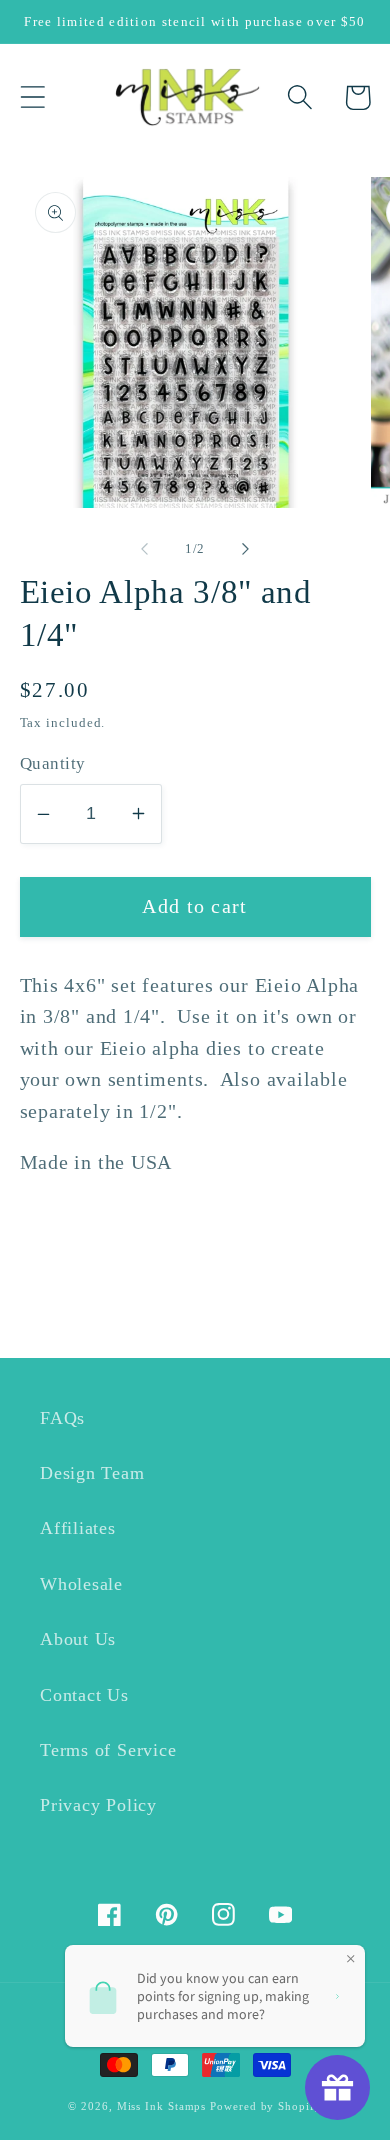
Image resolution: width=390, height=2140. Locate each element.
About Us (78, 1639)
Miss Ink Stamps (162, 2106)
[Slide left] (144, 549)
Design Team (92, 1473)
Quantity (53, 763)
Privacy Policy (98, 1805)
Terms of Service (108, 1750)
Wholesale (81, 1584)
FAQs (62, 1418)
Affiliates (78, 1528)
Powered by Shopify (265, 2106)
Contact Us (84, 1695)
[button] (32, 97)
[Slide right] (246, 549)
